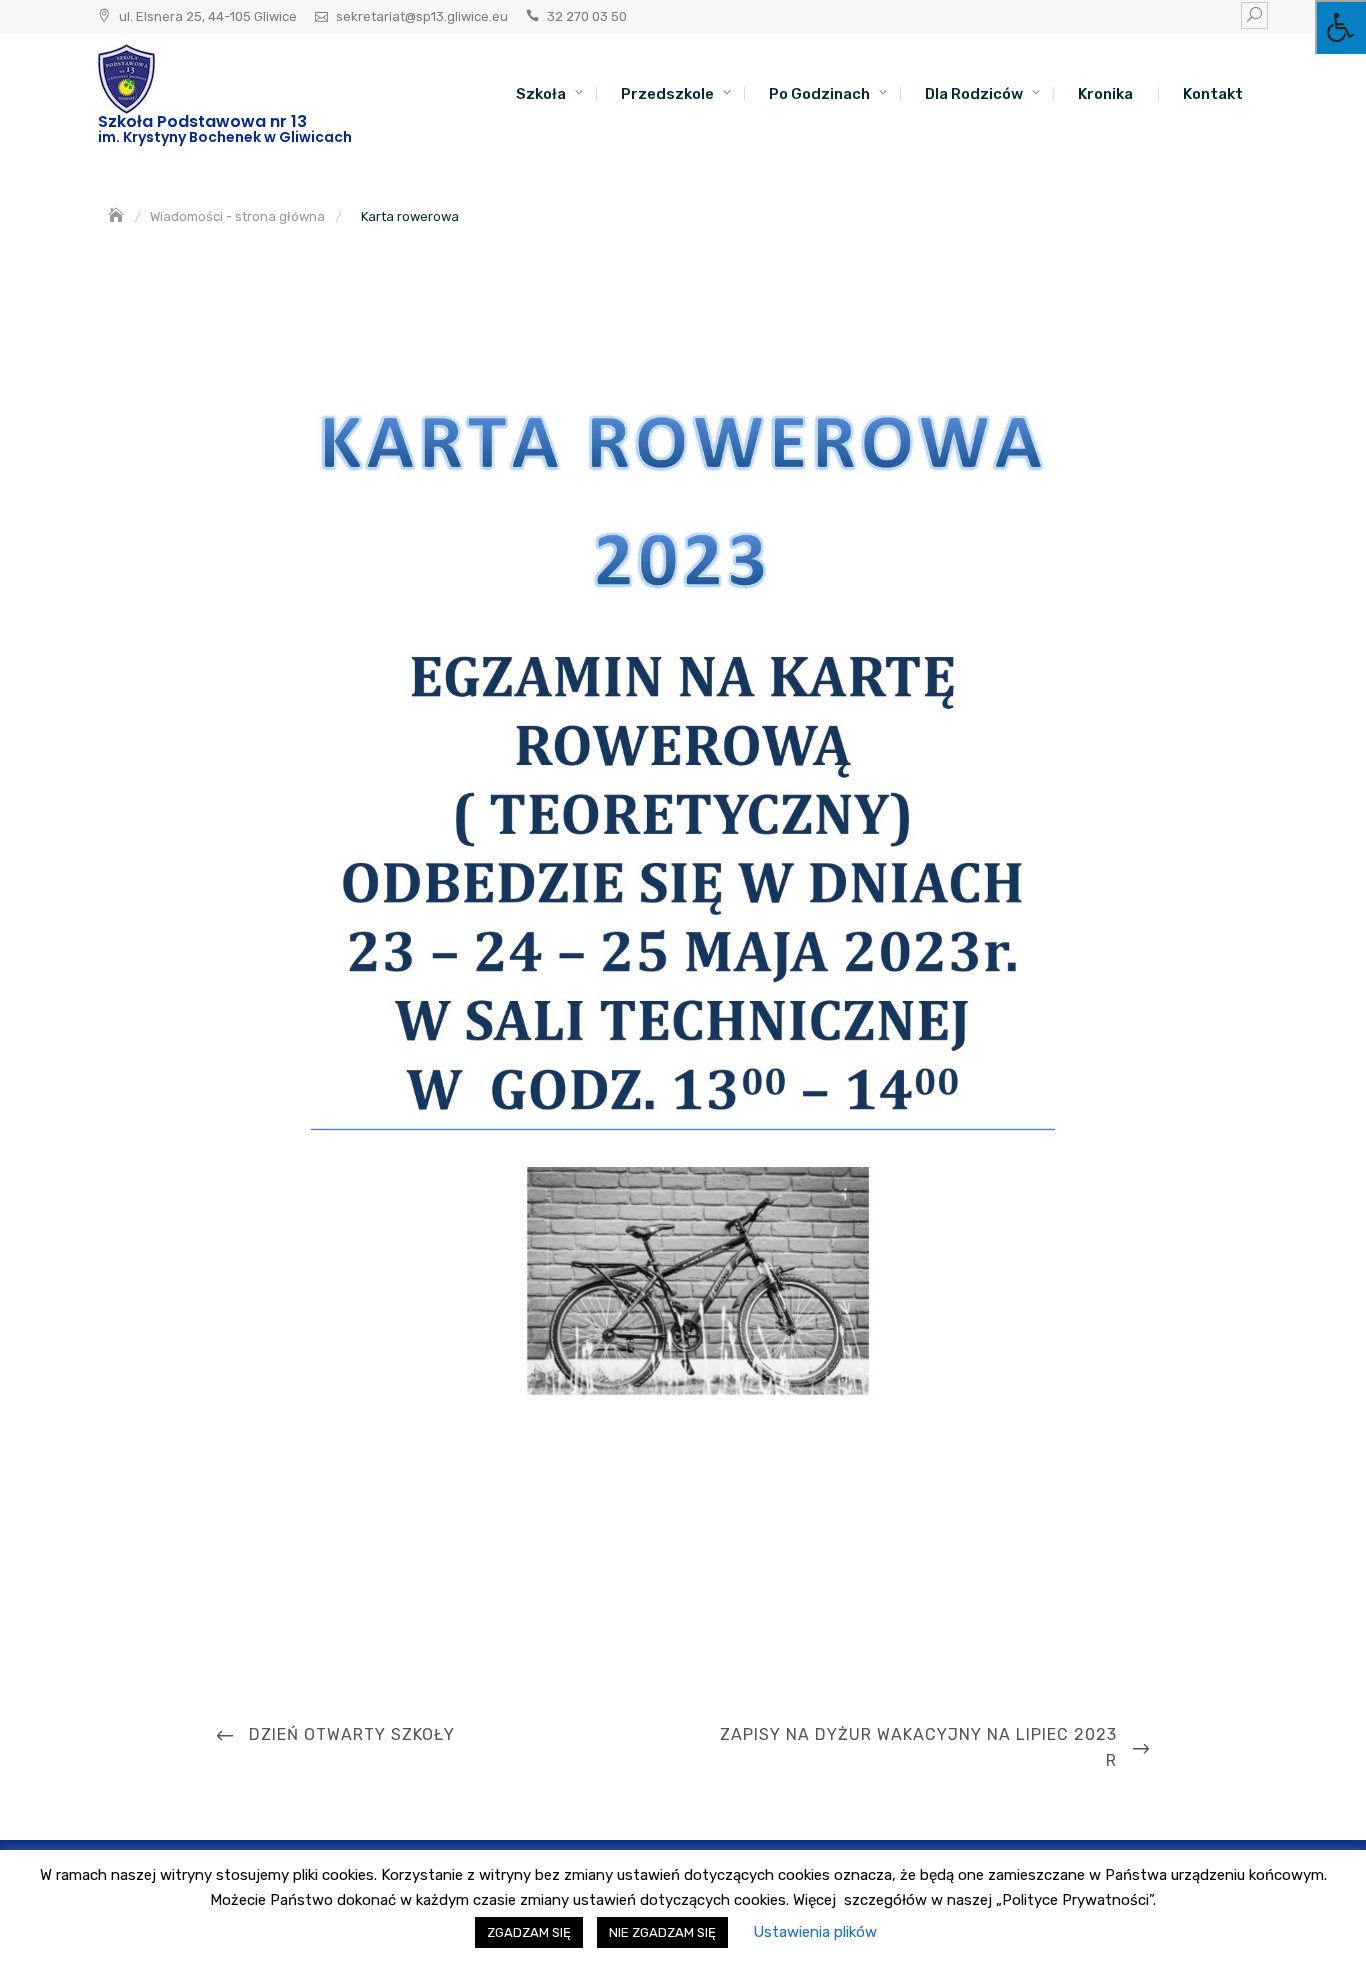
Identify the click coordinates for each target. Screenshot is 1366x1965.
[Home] (118, 216)
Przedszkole (667, 94)
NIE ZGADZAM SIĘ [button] (662, 1932)
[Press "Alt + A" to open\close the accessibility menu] (1340, 27)
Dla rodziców (974, 94)
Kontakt (1213, 94)
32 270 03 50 (587, 16)
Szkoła (541, 94)
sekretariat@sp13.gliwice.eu (422, 16)
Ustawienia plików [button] (815, 1932)
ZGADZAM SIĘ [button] (529, 1932)
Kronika (1105, 94)
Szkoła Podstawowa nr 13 (202, 121)
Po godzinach (819, 94)
